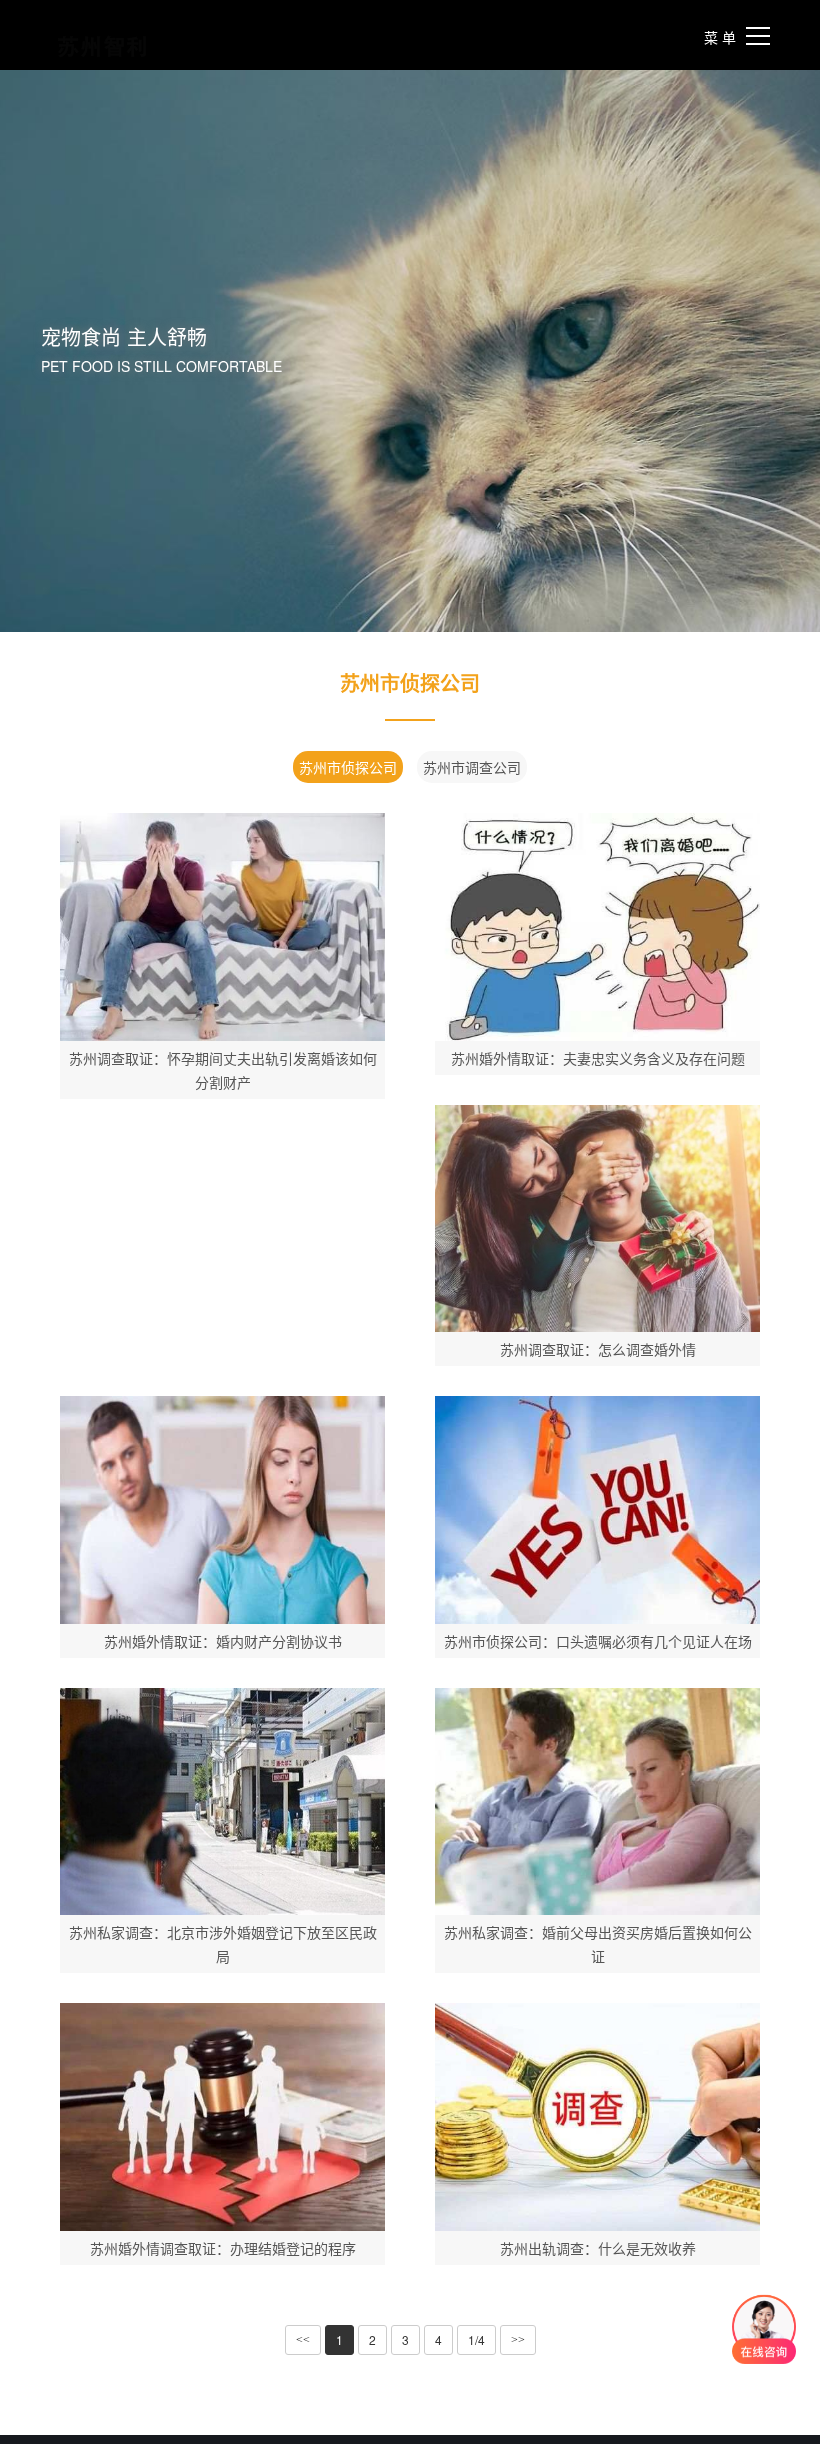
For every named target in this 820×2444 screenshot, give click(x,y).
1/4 (476, 2339)
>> (518, 2340)
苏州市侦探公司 (348, 767)
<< (303, 2340)
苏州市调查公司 (472, 767)
